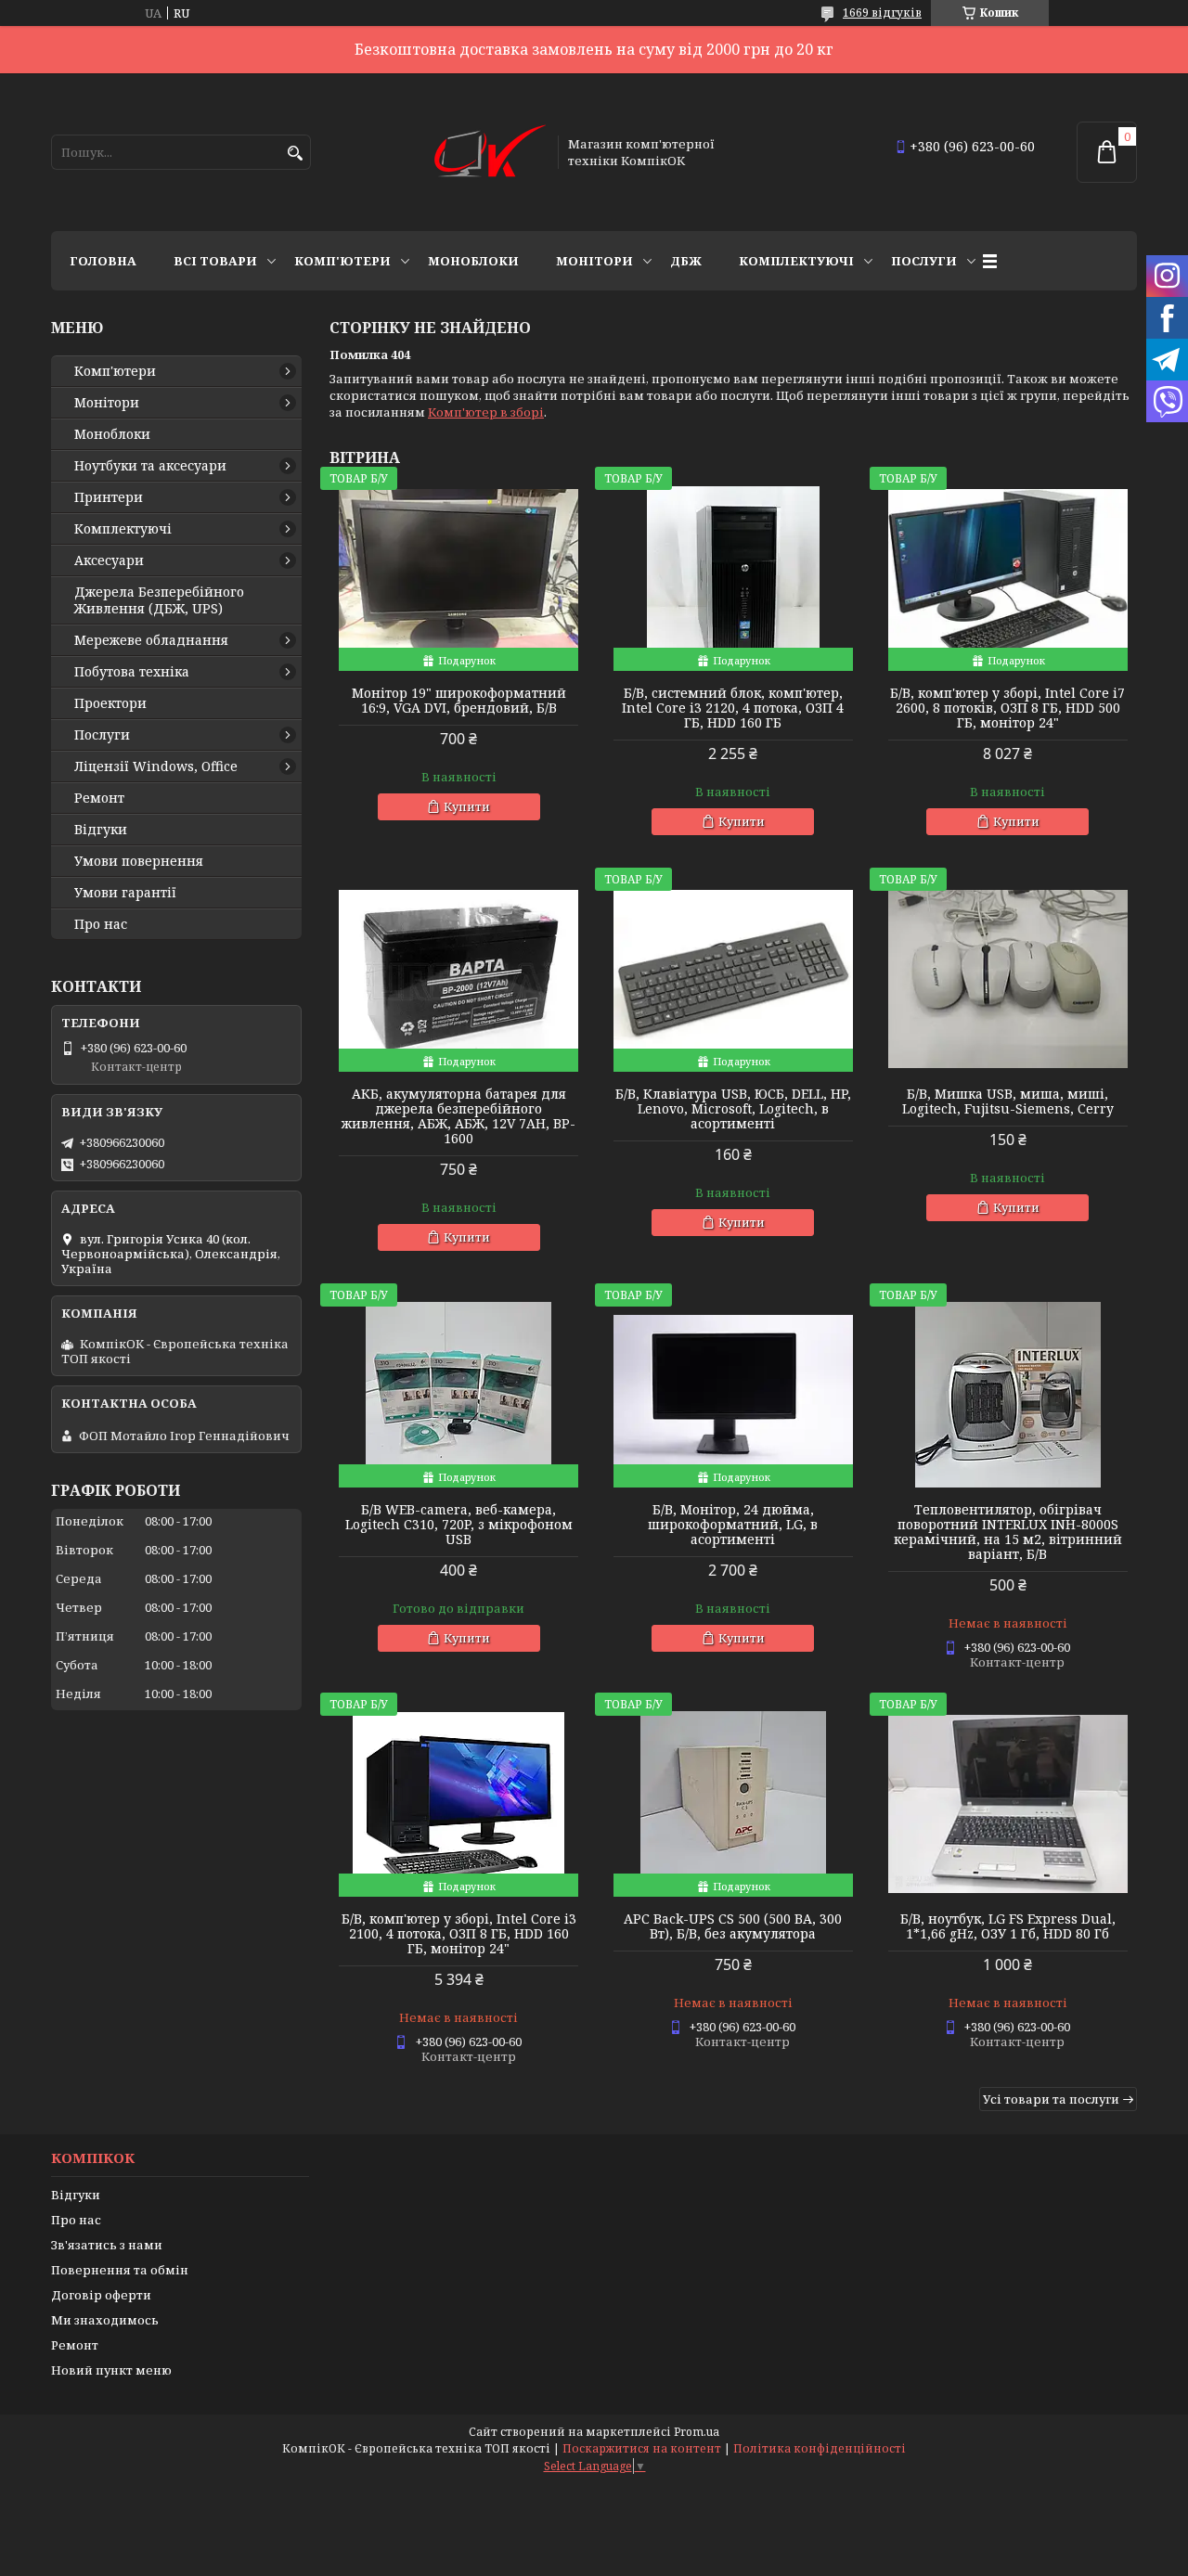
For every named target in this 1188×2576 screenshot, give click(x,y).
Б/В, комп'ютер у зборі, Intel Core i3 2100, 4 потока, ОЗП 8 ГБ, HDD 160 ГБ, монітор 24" (459, 1934)
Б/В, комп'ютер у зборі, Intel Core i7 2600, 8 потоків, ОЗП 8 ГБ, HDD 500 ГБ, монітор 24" (1007, 708)
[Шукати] (295, 154)
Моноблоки (473, 261)
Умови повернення (139, 861)
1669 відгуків (882, 13)
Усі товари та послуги (1051, 2099)
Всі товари (215, 261)
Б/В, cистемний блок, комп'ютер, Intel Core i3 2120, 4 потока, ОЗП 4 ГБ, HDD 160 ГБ (733, 708)
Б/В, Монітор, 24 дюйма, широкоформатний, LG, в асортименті (733, 1525)
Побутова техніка (132, 672)
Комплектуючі (796, 261)
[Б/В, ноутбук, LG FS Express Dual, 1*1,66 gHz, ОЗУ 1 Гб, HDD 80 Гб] (1008, 1804)
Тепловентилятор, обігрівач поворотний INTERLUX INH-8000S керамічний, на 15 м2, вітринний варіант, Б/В (1008, 1532)
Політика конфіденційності (820, 2448)
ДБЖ (686, 261)
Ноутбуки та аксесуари (150, 466)
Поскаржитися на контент (642, 2448)
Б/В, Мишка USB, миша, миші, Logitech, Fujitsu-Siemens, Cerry (1008, 1101)
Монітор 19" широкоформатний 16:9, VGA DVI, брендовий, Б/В (459, 701)
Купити (467, 806)
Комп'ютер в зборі (486, 412)
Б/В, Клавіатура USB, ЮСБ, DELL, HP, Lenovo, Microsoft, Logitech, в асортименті (733, 1109)
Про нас (101, 924)
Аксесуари (109, 560)
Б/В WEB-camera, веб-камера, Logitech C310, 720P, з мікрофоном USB (459, 1525)
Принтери (109, 497)
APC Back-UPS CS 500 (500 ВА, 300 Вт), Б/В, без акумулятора (733, 1926)
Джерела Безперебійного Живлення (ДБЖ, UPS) (159, 600)
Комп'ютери (342, 261)
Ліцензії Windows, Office (156, 766)
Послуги (924, 261)
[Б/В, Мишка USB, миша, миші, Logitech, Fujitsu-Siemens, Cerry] (1008, 979)
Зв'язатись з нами (107, 2245)
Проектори (110, 703)
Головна (103, 261)
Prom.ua (697, 2432)
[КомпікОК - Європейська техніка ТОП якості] (490, 152)
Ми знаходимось (105, 2320)
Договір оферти (101, 2295)
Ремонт (99, 798)
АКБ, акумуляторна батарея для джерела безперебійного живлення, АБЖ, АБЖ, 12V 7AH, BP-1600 (458, 1116)
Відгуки (101, 830)
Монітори (594, 261)
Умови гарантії (125, 893)
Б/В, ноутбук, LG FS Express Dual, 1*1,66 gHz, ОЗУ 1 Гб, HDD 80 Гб (1008, 1926)
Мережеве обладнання (151, 640)
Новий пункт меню (111, 2370)
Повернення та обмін (120, 2270)
